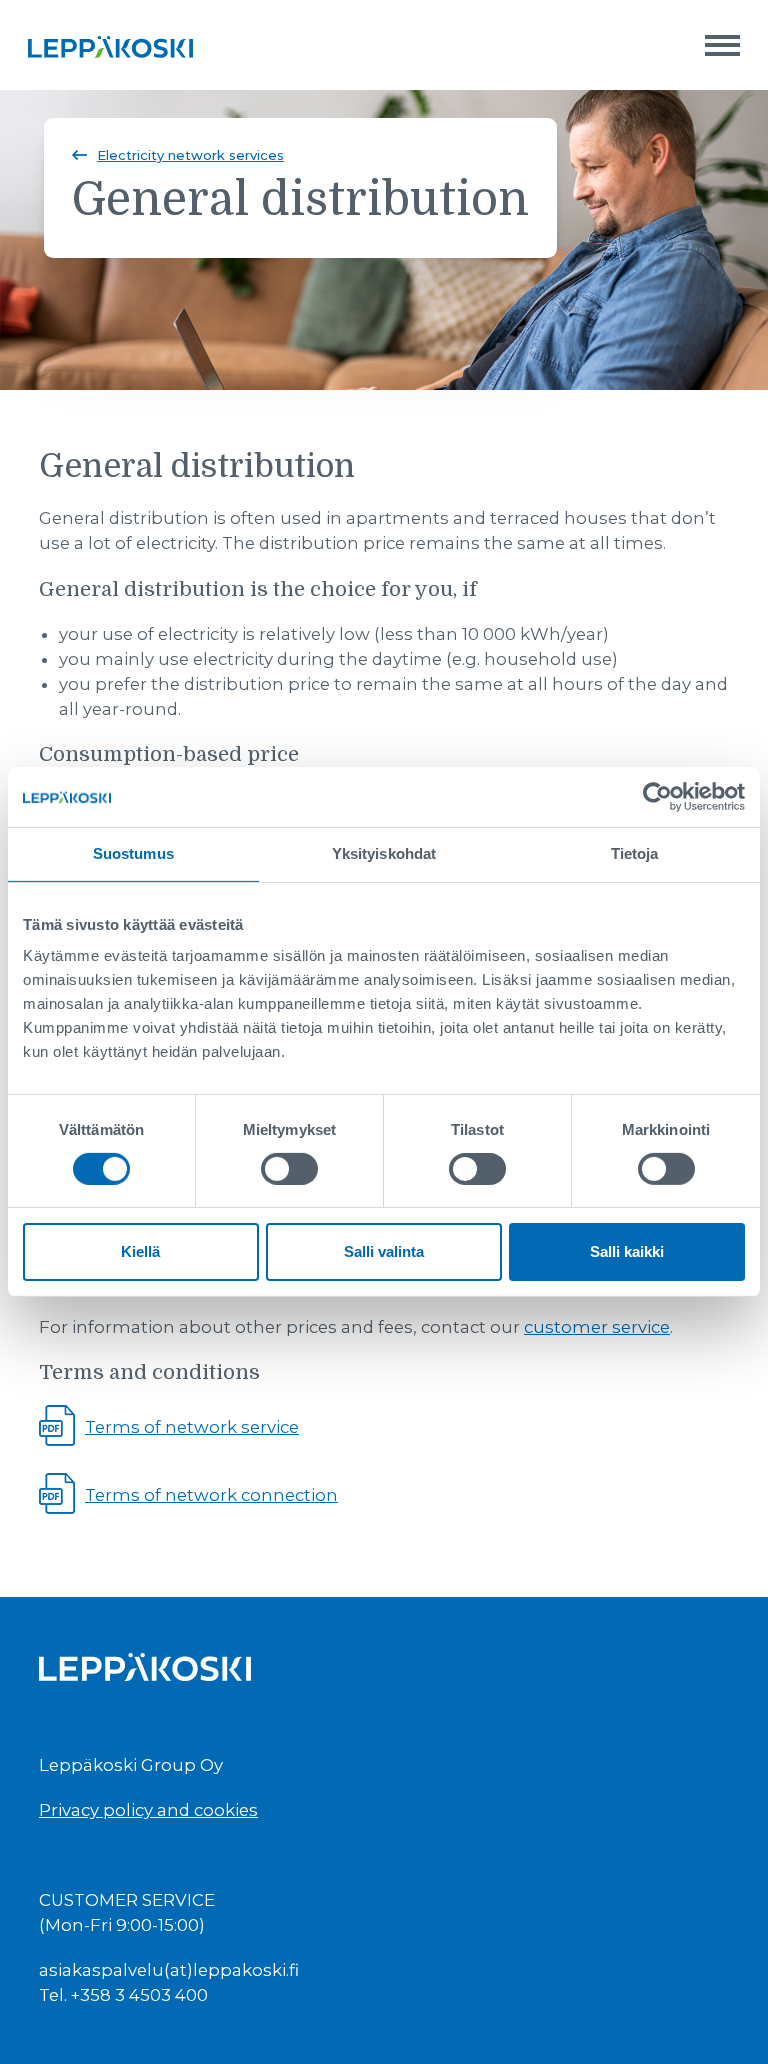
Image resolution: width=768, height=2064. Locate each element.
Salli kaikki (627, 1251)
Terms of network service (192, 1427)
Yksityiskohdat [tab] (384, 853)
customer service (597, 1327)
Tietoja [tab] (635, 853)
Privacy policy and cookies (148, 1810)
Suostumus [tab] (133, 853)
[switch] (289, 1169)
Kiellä (140, 1251)
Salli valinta (384, 1251)
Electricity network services (190, 155)
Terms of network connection (211, 1495)
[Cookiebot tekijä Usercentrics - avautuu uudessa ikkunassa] (657, 797)
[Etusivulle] (110, 45)
